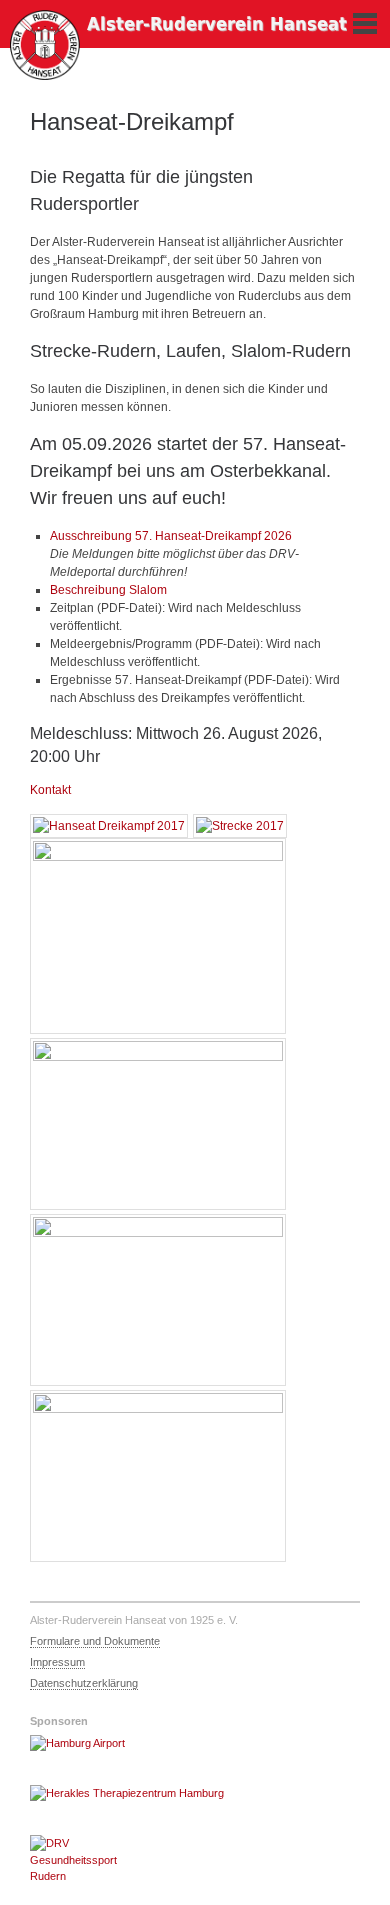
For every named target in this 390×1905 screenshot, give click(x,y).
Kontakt (50, 790)
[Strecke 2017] (240, 826)
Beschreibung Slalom (108, 590)
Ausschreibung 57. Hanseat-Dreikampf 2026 (171, 536)
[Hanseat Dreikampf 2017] (109, 826)
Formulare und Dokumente (95, 1641)
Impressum (57, 1662)
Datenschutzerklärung (84, 1683)
